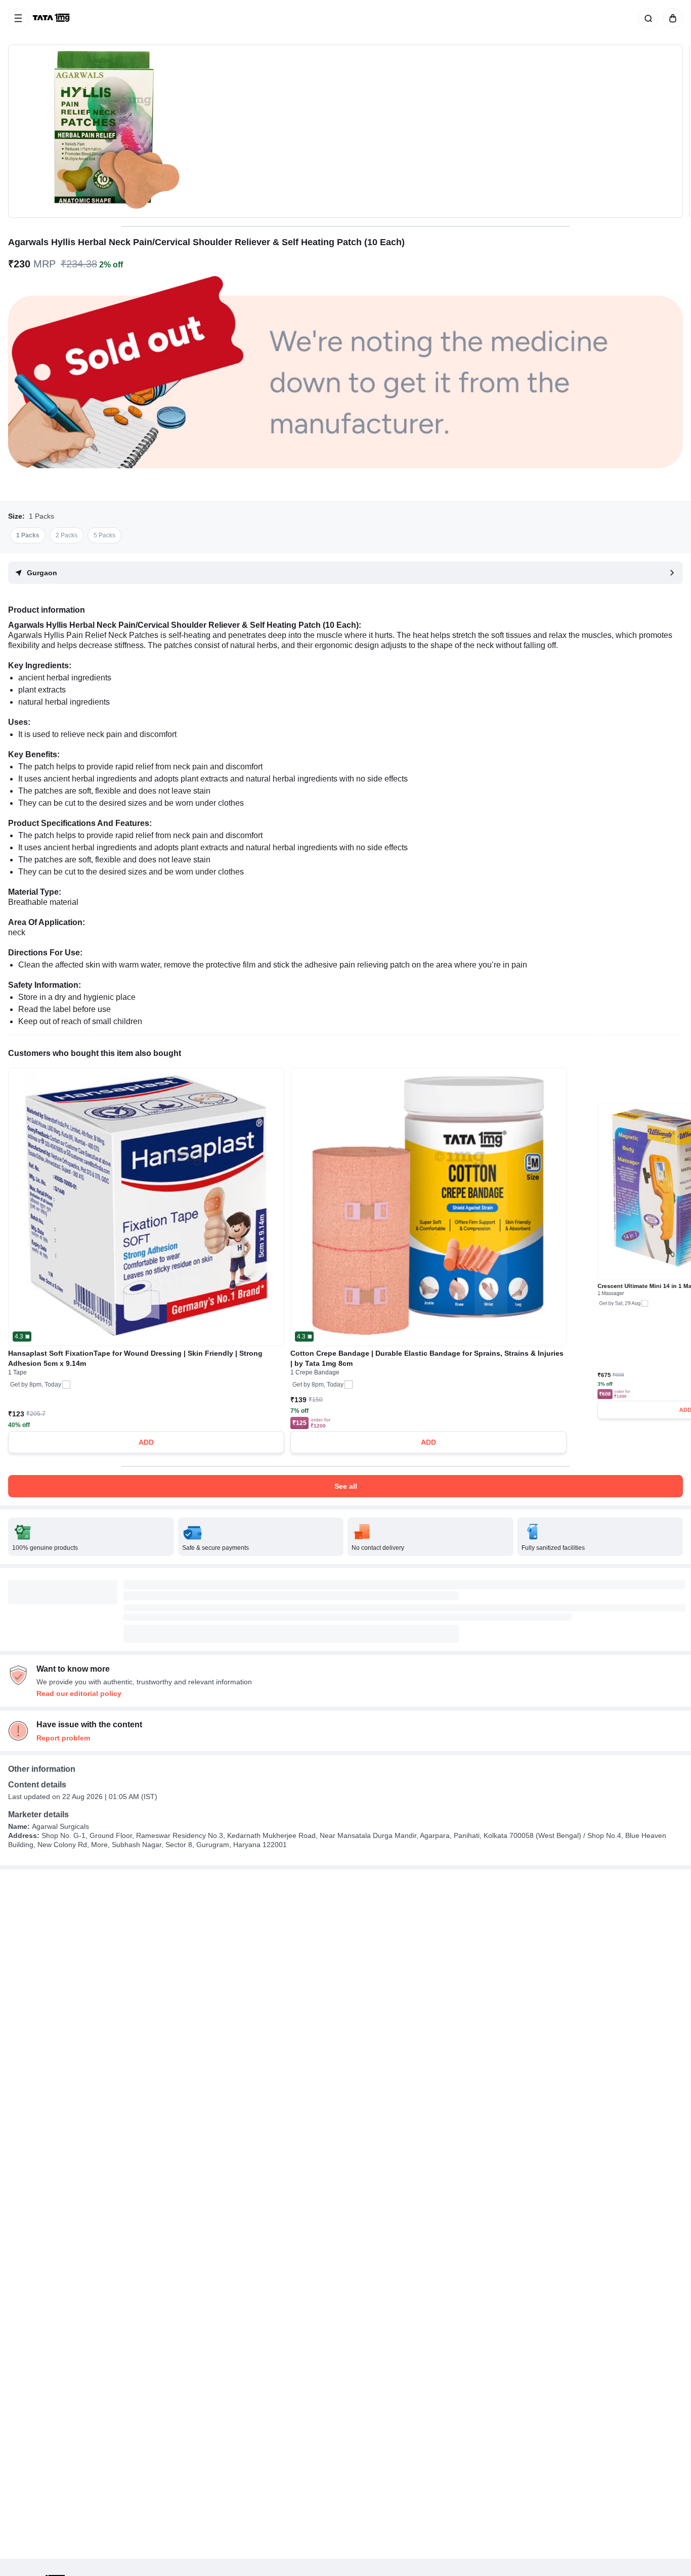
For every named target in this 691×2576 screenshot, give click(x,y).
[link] (52, 18)
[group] (345, 131)
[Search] (646, 18)
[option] (28, 535)
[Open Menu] (18, 18)
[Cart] (671, 18)
